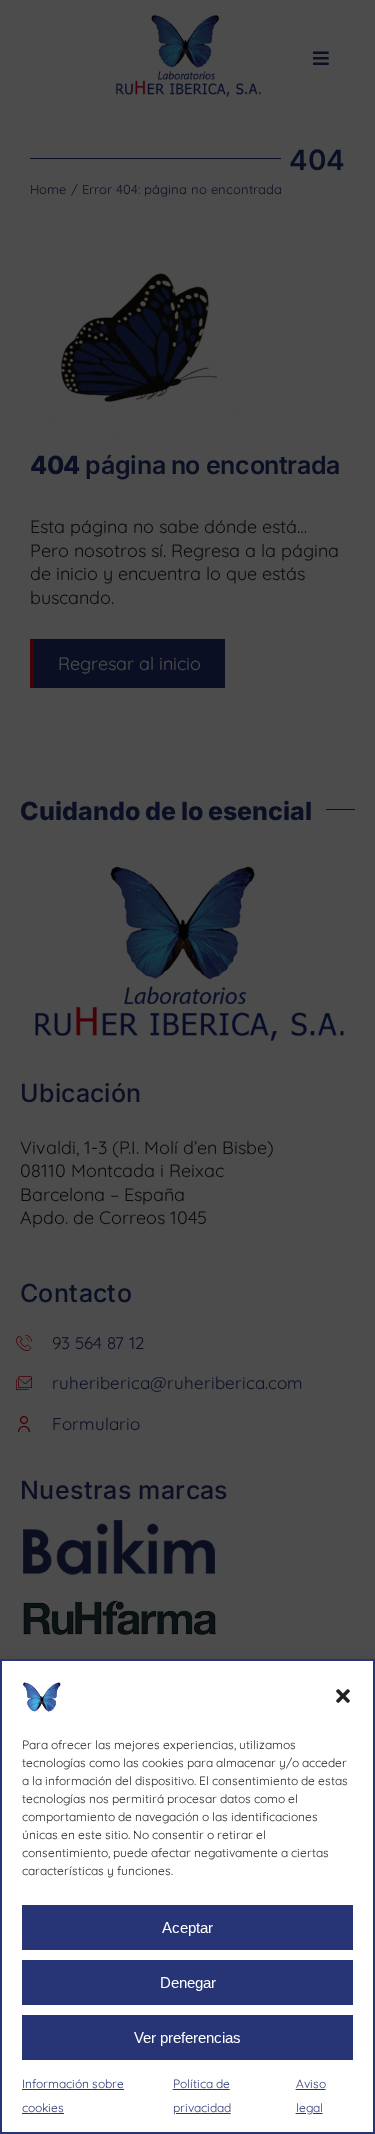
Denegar (188, 1982)
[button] (343, 1696)
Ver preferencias (187, 2037)
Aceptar (187, 1927)
